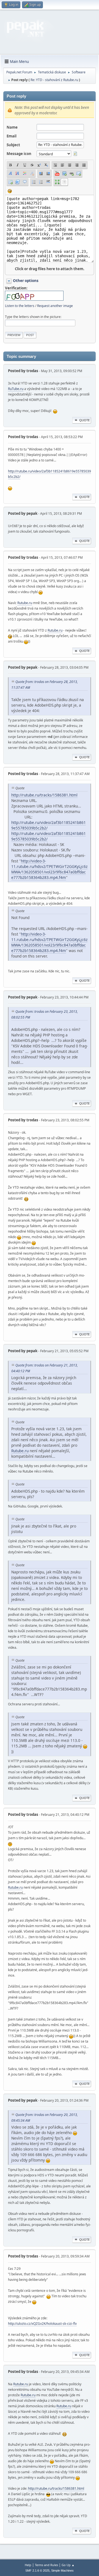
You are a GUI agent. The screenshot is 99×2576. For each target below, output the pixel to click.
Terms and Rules (46, 2565)
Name (12, 127)
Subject (13, 145)
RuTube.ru (16, 389)
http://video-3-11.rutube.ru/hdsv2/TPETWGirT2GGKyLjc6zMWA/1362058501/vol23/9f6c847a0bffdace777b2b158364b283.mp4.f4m (49, 869)
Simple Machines (62, 2571)
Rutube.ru (25, 603)
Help (28, 2565)
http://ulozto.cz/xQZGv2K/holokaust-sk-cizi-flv (42, 2324)
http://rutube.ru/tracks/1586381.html (44, 795)
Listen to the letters (20, 306)
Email (12, 136)
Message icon (19, 154)
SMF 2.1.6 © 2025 (37, 2571)
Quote (84, 420)
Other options (26, 281)
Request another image (55, 306)
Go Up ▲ (68, 2565)
